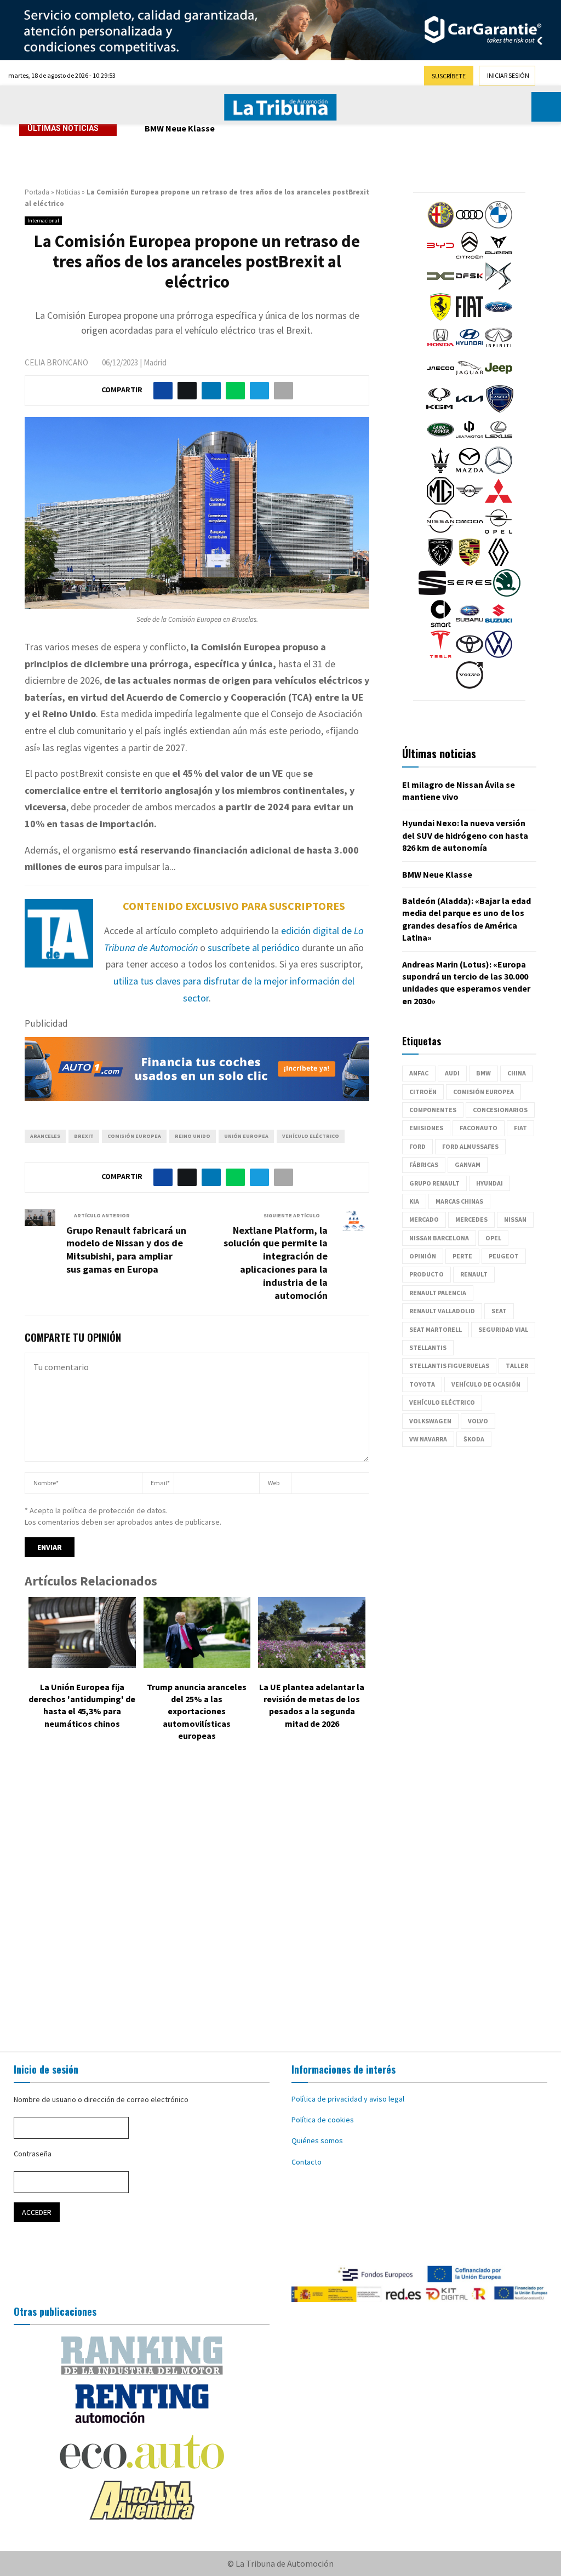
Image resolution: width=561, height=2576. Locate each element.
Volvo (478, 1421)
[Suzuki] (499, 625)
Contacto (307, 2162)
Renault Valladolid (442, 1311)
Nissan (515, 1219)
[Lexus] (499, 440)
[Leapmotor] (470, 440)
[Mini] (470, 502)
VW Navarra (428, 1439)
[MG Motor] (440, 502)
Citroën (423, 1092)
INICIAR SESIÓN (508, 75)
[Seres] (470, 594)
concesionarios (500, 1110)
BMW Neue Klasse (180, 128)
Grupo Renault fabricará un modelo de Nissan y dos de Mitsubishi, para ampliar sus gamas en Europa (126, 1250)
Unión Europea (246, 1136)
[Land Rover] (440, 440)
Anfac (419, 1073)
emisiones (426, 1128)
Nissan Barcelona (439, 1238)
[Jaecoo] (440, 379)
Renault (474, 1274)
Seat (499, 1311)
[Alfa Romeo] (440, 226)
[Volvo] (470, 686)
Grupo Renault (434, 1183)
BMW (483, 1073)
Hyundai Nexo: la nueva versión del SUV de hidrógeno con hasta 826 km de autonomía (465, 835)
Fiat (520, 1128)
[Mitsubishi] (499, 502)
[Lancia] (500, 410)
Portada (37, 192)
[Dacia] (440, 287)
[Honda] (440, 348)
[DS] (499, 287)
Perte (462, 1256)
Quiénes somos (317, 2140)
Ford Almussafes (470, 1146)
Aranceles (45, 1136)
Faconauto (479, 1128)
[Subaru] (470, 625)
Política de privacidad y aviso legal (348, 2099)
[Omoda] (470, 533)
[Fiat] (470, 318)
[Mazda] (470, 471)
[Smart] (440, 625)
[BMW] (499, 226)
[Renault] (499, 563)
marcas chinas (459, 1201)
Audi (452, 1073)
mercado (424, 1219)
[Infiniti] (499, 348)
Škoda (474, 1439)
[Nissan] (440, 533)
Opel (493, 1238)
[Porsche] (470, 563)
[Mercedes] (499, 471)
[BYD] (440, 256)
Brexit (84, 1136)
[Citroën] (470, 256)
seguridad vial (503, 1329)
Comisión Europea (134, 1136)
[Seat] (432, 594)
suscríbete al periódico (254, 948)
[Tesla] (440, 655)
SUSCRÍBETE (449, 76)
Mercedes (471, 1219)
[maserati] (440, 471)
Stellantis (428, 1347)
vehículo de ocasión (486, 1384)
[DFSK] (470, 287)
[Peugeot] (440, 563)
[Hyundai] (470, 348)
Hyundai (490, 1183)
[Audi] (470, 226)
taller (517, 1366)
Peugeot (504, 1256)
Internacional (43, 221)
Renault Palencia (438, 1293)
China (517, 1073)
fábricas (424, 1164)
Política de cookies (323, 2120)
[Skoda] (507, 594)
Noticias (68, 192)
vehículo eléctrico (311, 1136)
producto (427, 1274)
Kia (414, 1201)
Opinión (423, 1256)
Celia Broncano (56, 362)
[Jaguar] (470, 379)
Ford (417, 1146)
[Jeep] (499, 379)
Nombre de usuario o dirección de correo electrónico (101, 2099)
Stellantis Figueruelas (449, 1366)
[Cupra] (499, 256)
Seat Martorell (436, 1329)
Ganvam (468, 1164)
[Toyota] (470, 655)
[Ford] (499, 318)
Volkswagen (430, 1421)
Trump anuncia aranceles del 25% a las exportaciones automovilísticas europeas (197, 1711)
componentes (433, 1110)
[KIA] (470, 410)
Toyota (422, 1384)
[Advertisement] (280, 1899)
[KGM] (439, 410)
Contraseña (33, 2154)
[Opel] (499, 533)
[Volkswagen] (499, 655)
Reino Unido (193, 1136)
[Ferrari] (440, 318)
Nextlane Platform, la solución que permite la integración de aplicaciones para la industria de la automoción (276, 1263)
